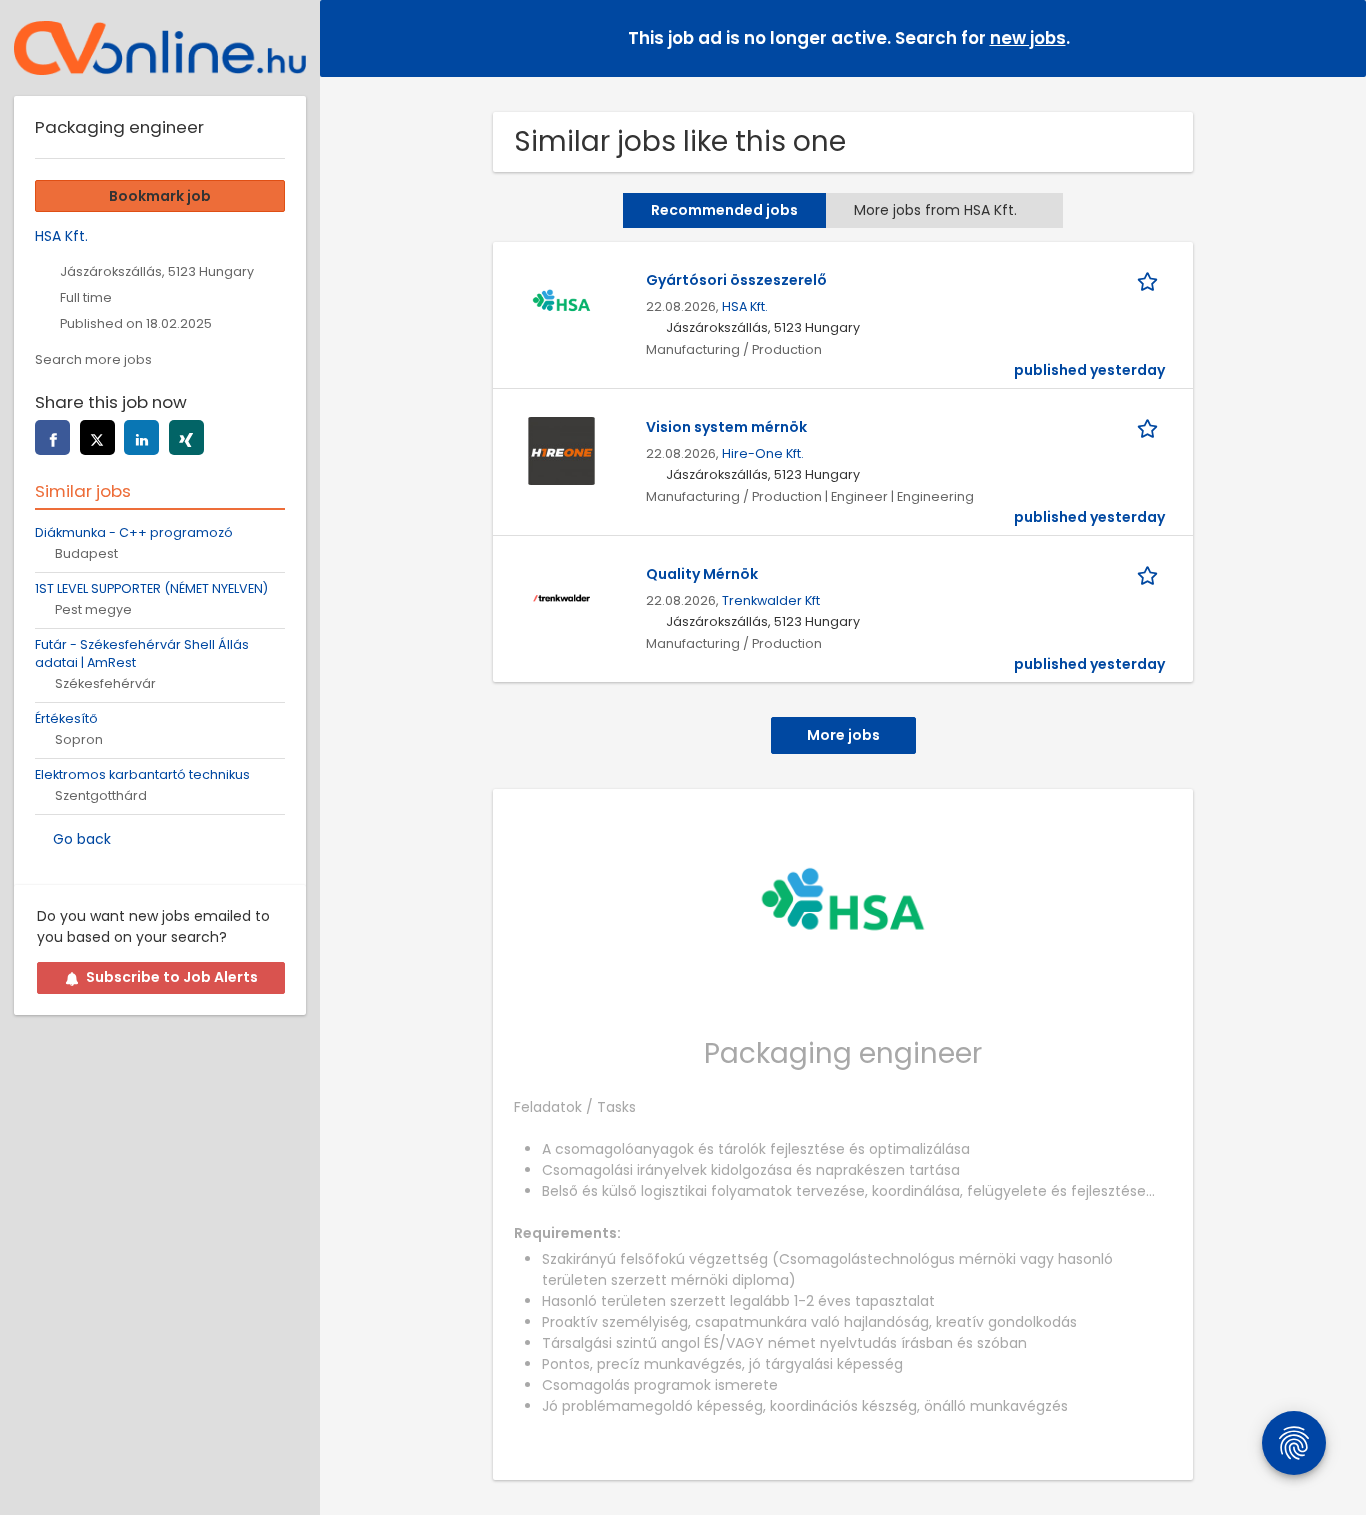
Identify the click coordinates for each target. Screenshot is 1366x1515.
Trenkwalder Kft (771, 600)
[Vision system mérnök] (561, 450)
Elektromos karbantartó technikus (142, 774)
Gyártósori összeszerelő (736, 280)
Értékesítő (66, 718)
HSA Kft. (745, 306)
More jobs (843, 735)
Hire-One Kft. (763, 453)
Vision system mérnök (726, 427)
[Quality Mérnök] (561, 597)
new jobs (1028, 38)
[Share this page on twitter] (97, 437)
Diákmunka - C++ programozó (134, 532)
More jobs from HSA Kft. (935, 210)
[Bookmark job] (1151, 280)
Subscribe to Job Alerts (172, 977)
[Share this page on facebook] (52, 437)
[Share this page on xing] (186, 437)
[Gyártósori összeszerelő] (561, 303)
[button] (1335, 37)
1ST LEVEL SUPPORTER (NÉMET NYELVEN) (151, 588)
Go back (82, 839)
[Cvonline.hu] (160, 48)
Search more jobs (93, 359)
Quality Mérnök (702, 574)
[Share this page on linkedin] (141, 437)
